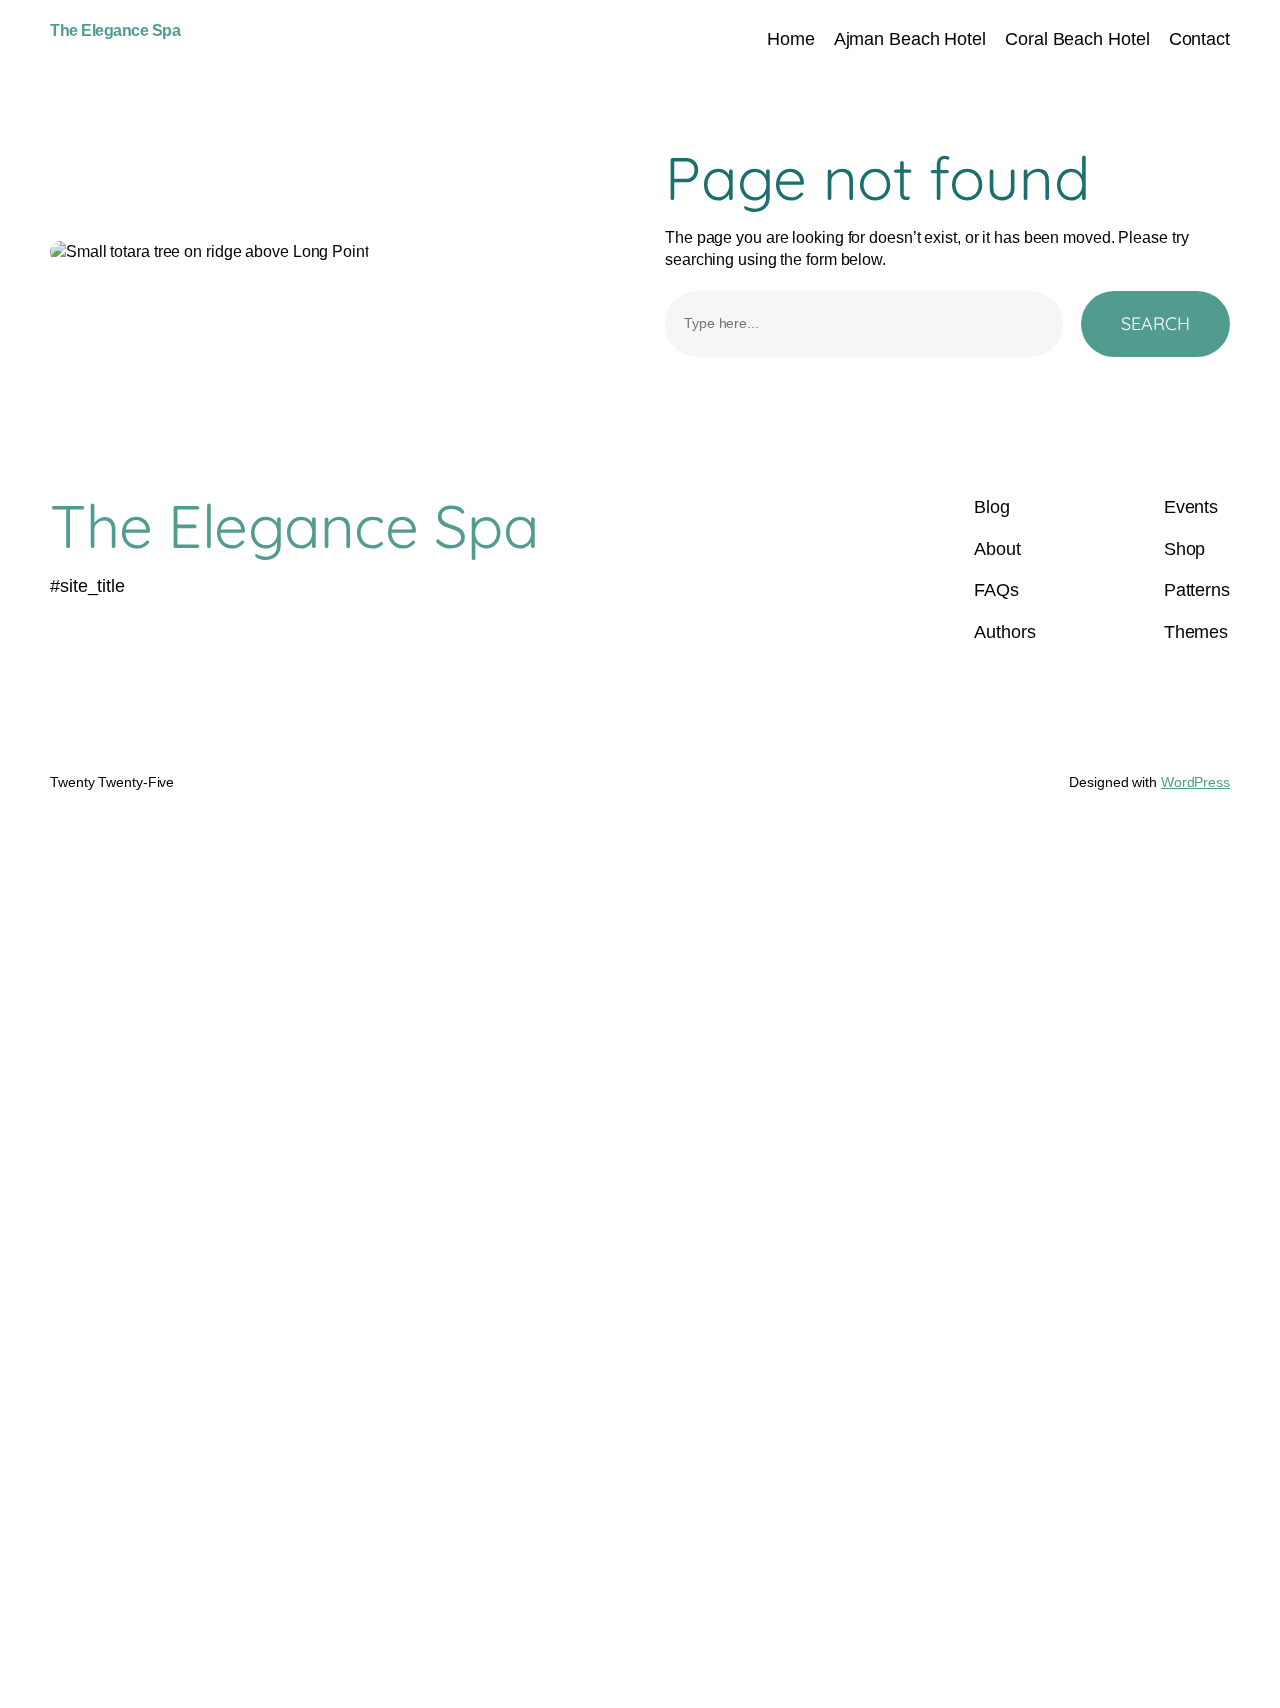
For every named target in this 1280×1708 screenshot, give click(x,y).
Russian (500, 1125)
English (256, 1125)
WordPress (1195, 782)
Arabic (377, 1125)
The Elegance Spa (115, 30)
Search (1155, 323)
